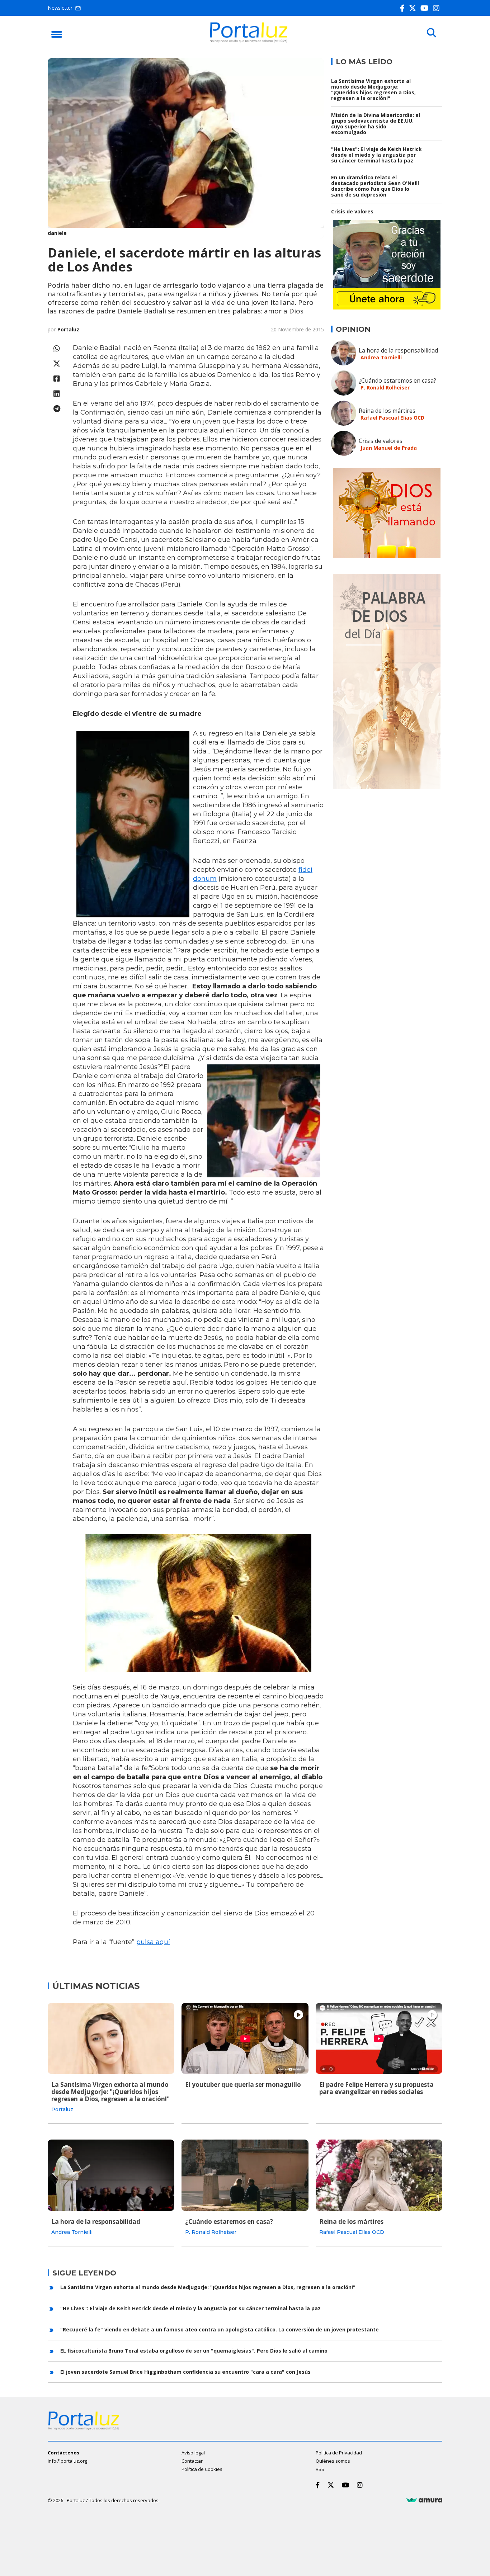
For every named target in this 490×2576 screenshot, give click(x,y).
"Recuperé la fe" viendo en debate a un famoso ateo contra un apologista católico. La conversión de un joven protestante (220, 2329)
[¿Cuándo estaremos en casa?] (245, 2175)
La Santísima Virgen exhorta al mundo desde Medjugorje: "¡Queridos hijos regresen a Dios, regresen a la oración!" (373, 89)
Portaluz (68, 329)
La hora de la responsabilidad (398, 350)
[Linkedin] (57, 394)
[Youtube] (426, 8)
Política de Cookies (202, 2469)
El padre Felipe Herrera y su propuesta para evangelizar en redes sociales (376, 2088)
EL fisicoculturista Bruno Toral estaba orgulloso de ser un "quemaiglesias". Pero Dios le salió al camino (194, 2351)
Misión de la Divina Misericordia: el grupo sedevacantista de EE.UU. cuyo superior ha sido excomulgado (376, 124)
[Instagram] (438, 8)
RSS (320, 2469)
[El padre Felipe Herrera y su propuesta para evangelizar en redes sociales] (379, 2038)
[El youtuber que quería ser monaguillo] (245, 2038)
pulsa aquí (153, 1942)
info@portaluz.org (67, 2461)
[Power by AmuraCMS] (424, 2500)
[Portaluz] (249, 41)
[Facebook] (404, 8)
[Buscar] (432, 33)
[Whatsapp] (57, 348)
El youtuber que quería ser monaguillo (243, 2085)
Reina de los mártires (387, 411)
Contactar (192, 2461)
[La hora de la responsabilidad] (111, 2175)
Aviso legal (193, 2453)
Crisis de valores (352, 211)
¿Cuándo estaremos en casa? (397, 381)
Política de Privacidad (339, 2453)
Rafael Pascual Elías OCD (392, 418)
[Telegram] (57, 409)
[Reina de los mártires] (379, 2175)
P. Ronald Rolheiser (385, 387)
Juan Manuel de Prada (389, 448)
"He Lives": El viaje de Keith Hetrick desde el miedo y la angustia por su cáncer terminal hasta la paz (376, 155)
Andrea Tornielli (381, 357)
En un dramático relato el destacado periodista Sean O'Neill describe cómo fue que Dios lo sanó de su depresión (375, 186)
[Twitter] (414, 8)
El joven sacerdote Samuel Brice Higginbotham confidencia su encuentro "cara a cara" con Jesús (185, 2372)
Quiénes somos (333, 2461)
